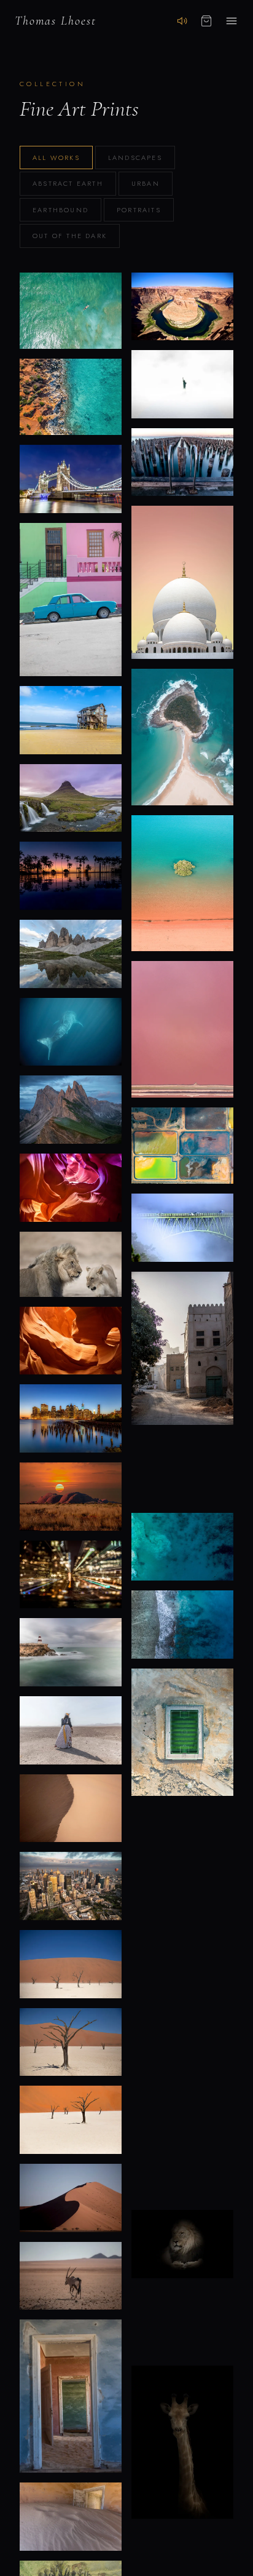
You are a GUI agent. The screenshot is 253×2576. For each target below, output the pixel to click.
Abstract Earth (68, 183)
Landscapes (135, 158)
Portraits (139, 210)
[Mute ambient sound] (182, 21)
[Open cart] (206, 21)
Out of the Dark (70, 236)
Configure (71, 342)
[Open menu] (232, 21)
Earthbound (60, 210)
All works (56, 158)
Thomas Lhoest (56, 21)
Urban (146, 183)
